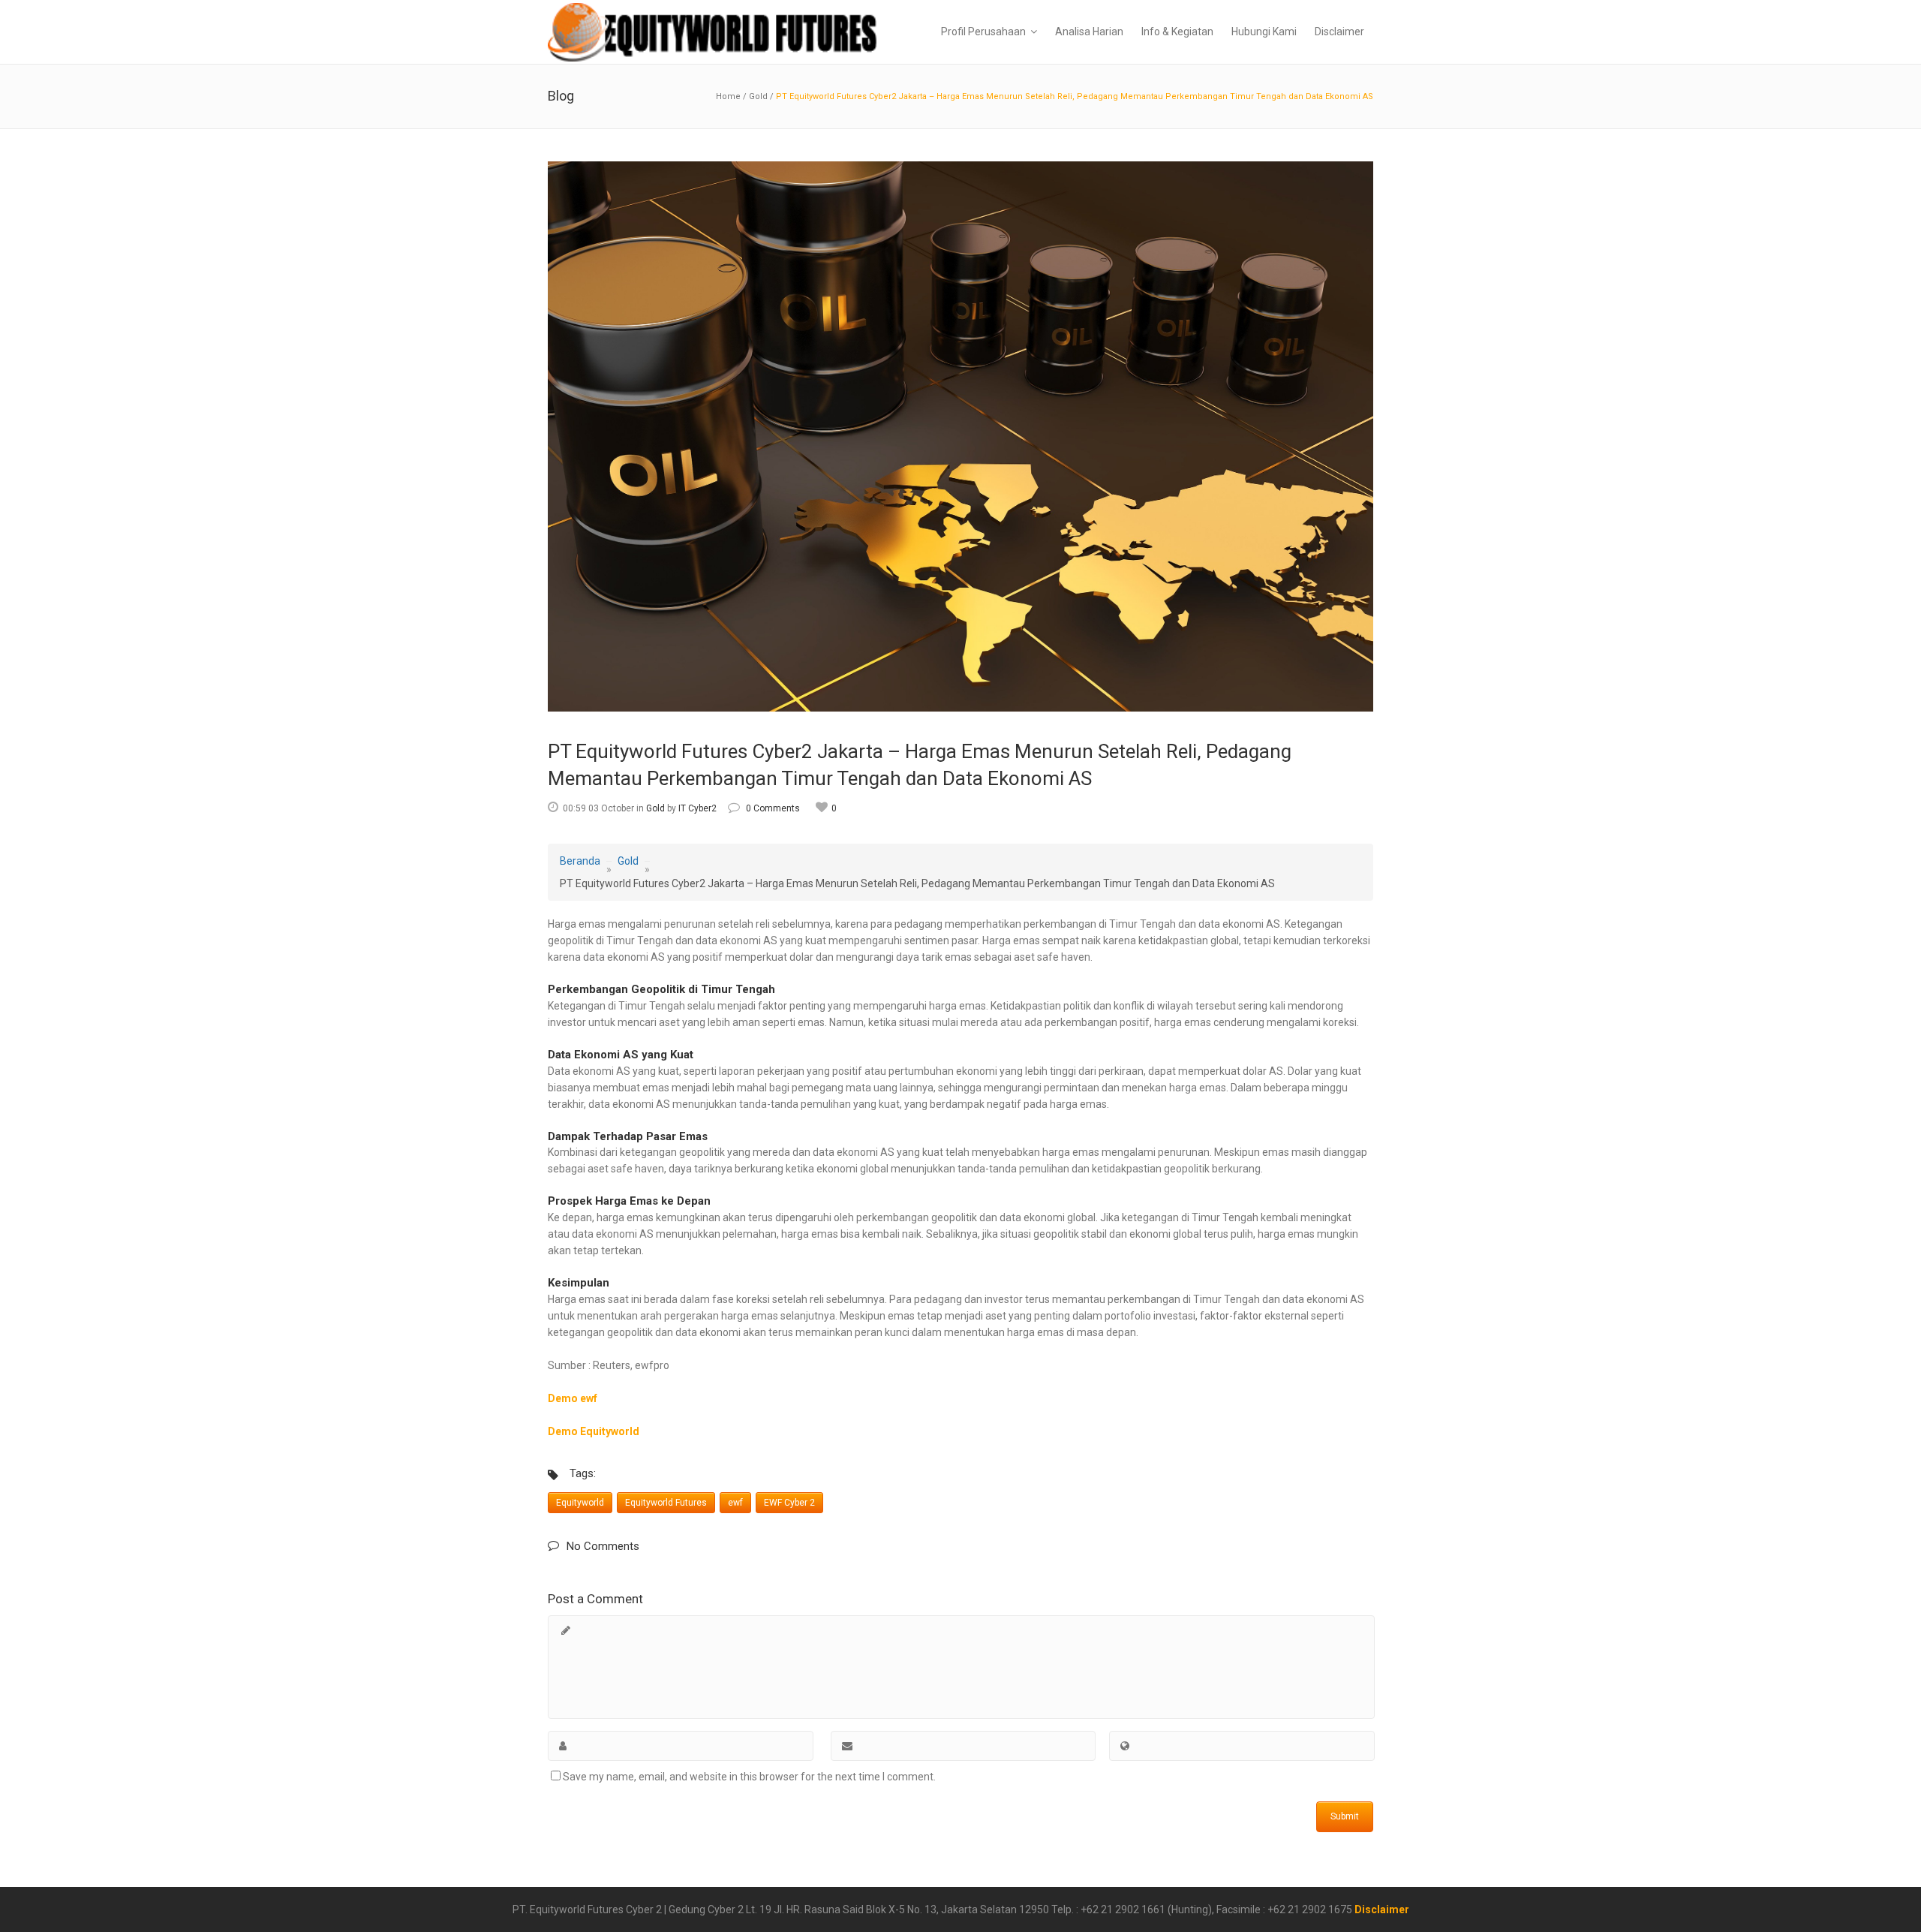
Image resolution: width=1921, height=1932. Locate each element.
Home (728, 96)
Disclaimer (1382, 1909)
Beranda (580, 861)
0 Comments (773, 808)
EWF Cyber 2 (789, 1503)
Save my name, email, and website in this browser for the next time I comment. (749, 1777)
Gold (758, 96)
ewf (735, 1503)
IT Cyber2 (697, 808)
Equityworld (580, 1503)
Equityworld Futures (666, 1503)
